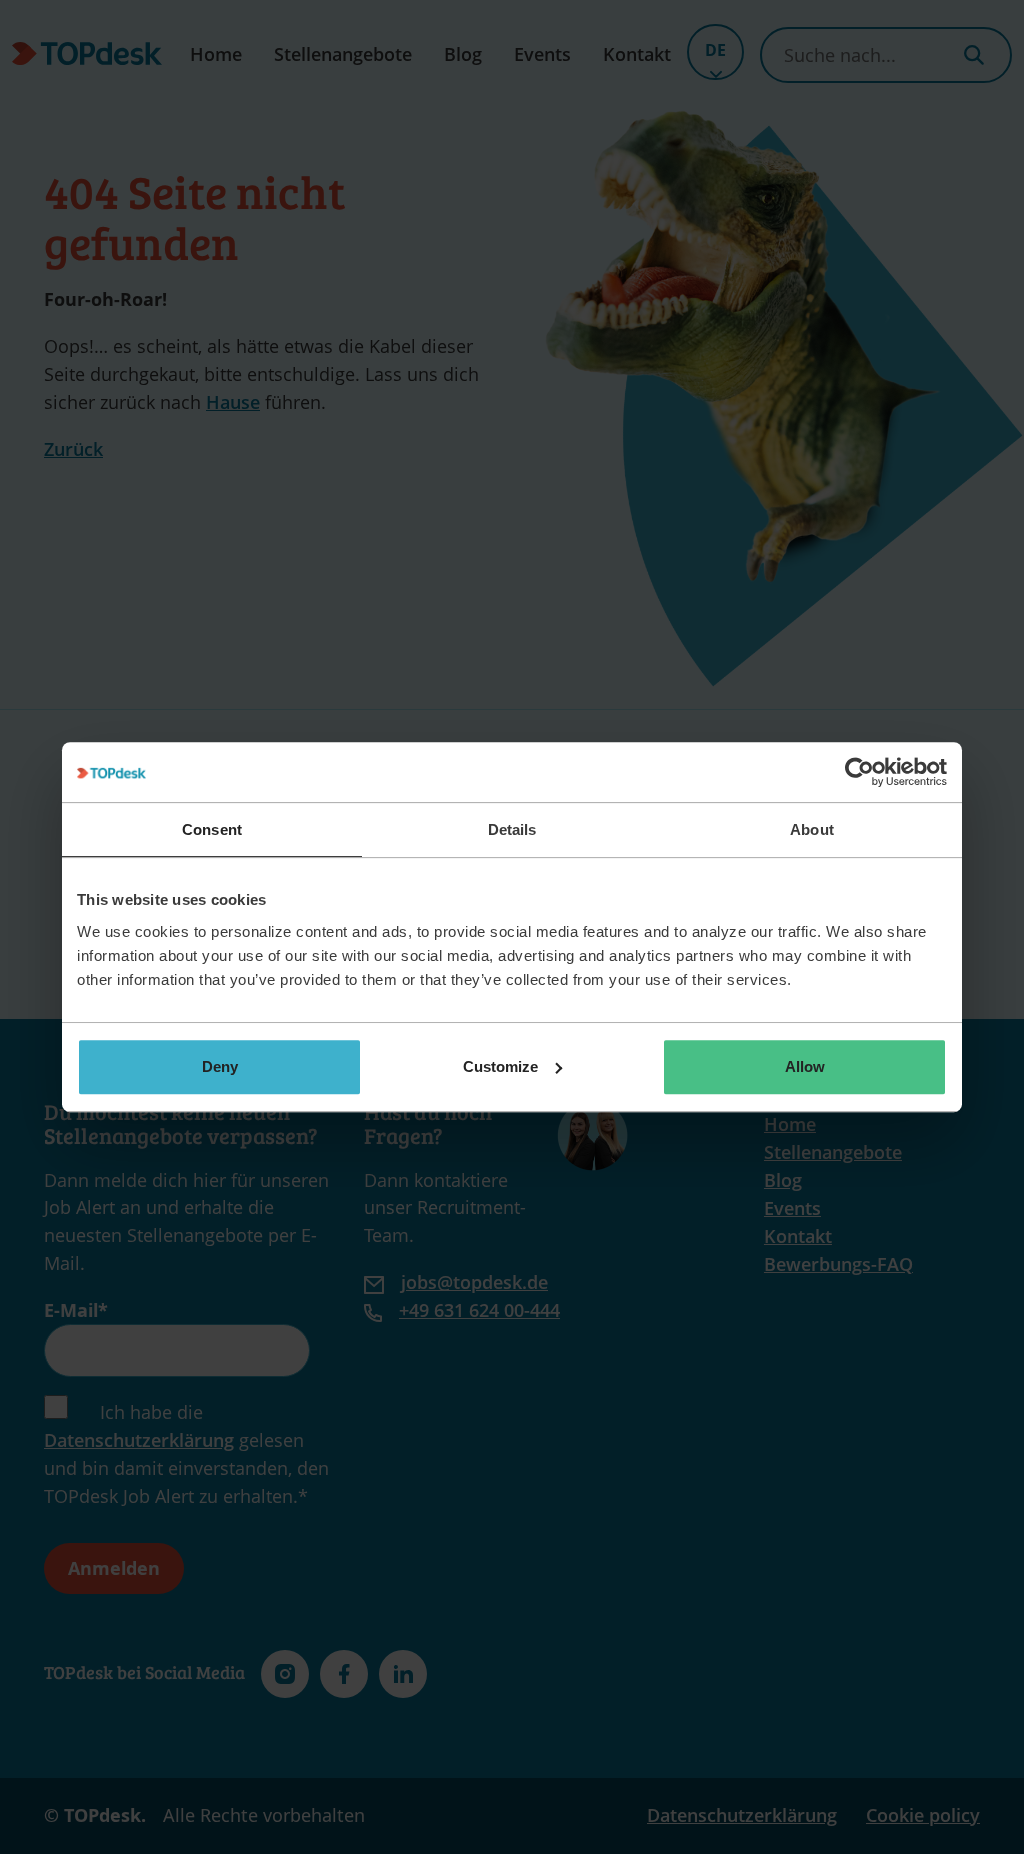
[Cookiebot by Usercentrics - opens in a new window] (859, 772)
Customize (500, 1066)
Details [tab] (512, 829)
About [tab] (812, 829)
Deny (220, 1066)
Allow (805, 1066)
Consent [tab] (212, 829)
